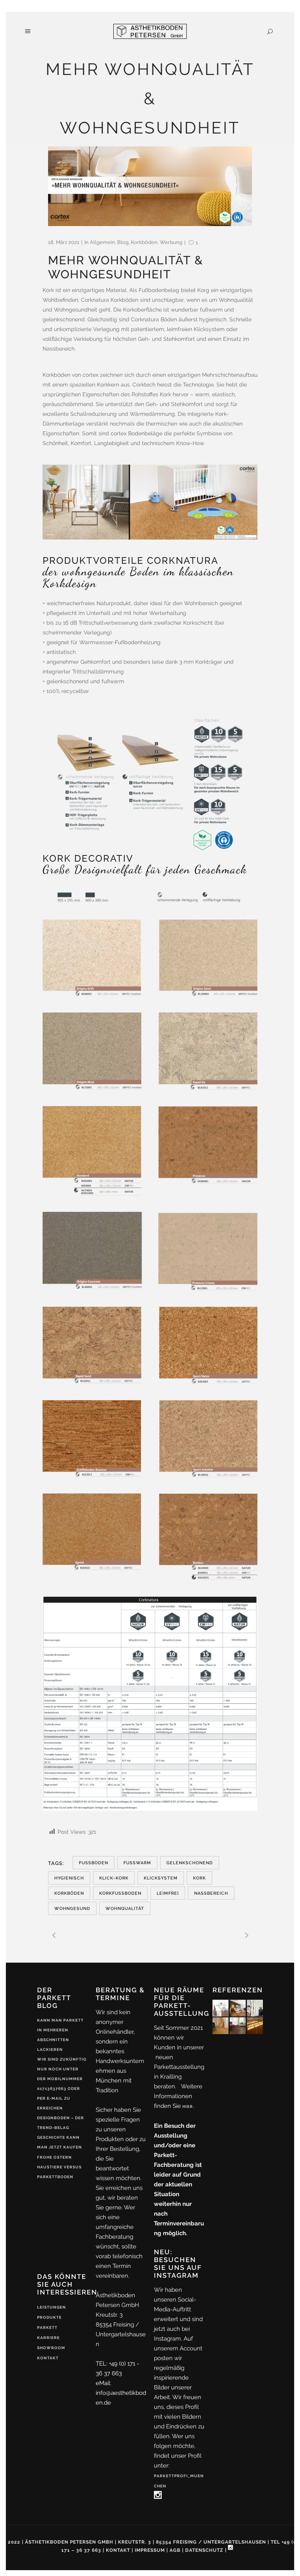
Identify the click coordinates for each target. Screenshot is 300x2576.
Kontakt (48, 2358)
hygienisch (69, 1878)
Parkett (47, 2327)
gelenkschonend (190, 1863)
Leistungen (52, 2307)
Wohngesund (72, 1909)
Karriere (48, 2338)
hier (188, 2107)
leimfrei (168, 1893)
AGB (175, 2550)
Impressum (150, 2550)
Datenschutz (204, 2550)
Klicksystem (161, 1878)
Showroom (51, 2348)
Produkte (49, 2317)
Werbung (171, 242)
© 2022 (11, 2542)
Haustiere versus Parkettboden (59, 2172)
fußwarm (137, 1863)
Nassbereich (211, 1893)
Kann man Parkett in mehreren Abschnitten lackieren (60, 2035)
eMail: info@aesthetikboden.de (121, 2393)
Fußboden (94, 1863)
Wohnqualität (125, 1909)
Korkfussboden (120, 1893)
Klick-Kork (114, 1878)
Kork (199, 1878)
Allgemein (102, 242)
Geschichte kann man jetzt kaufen (60, 2142)
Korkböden (144, 242)
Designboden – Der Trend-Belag (61, 2123)
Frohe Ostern (54, 2157)
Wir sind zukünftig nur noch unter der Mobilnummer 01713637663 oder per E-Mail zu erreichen (62, 2084)
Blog (123, 242)
